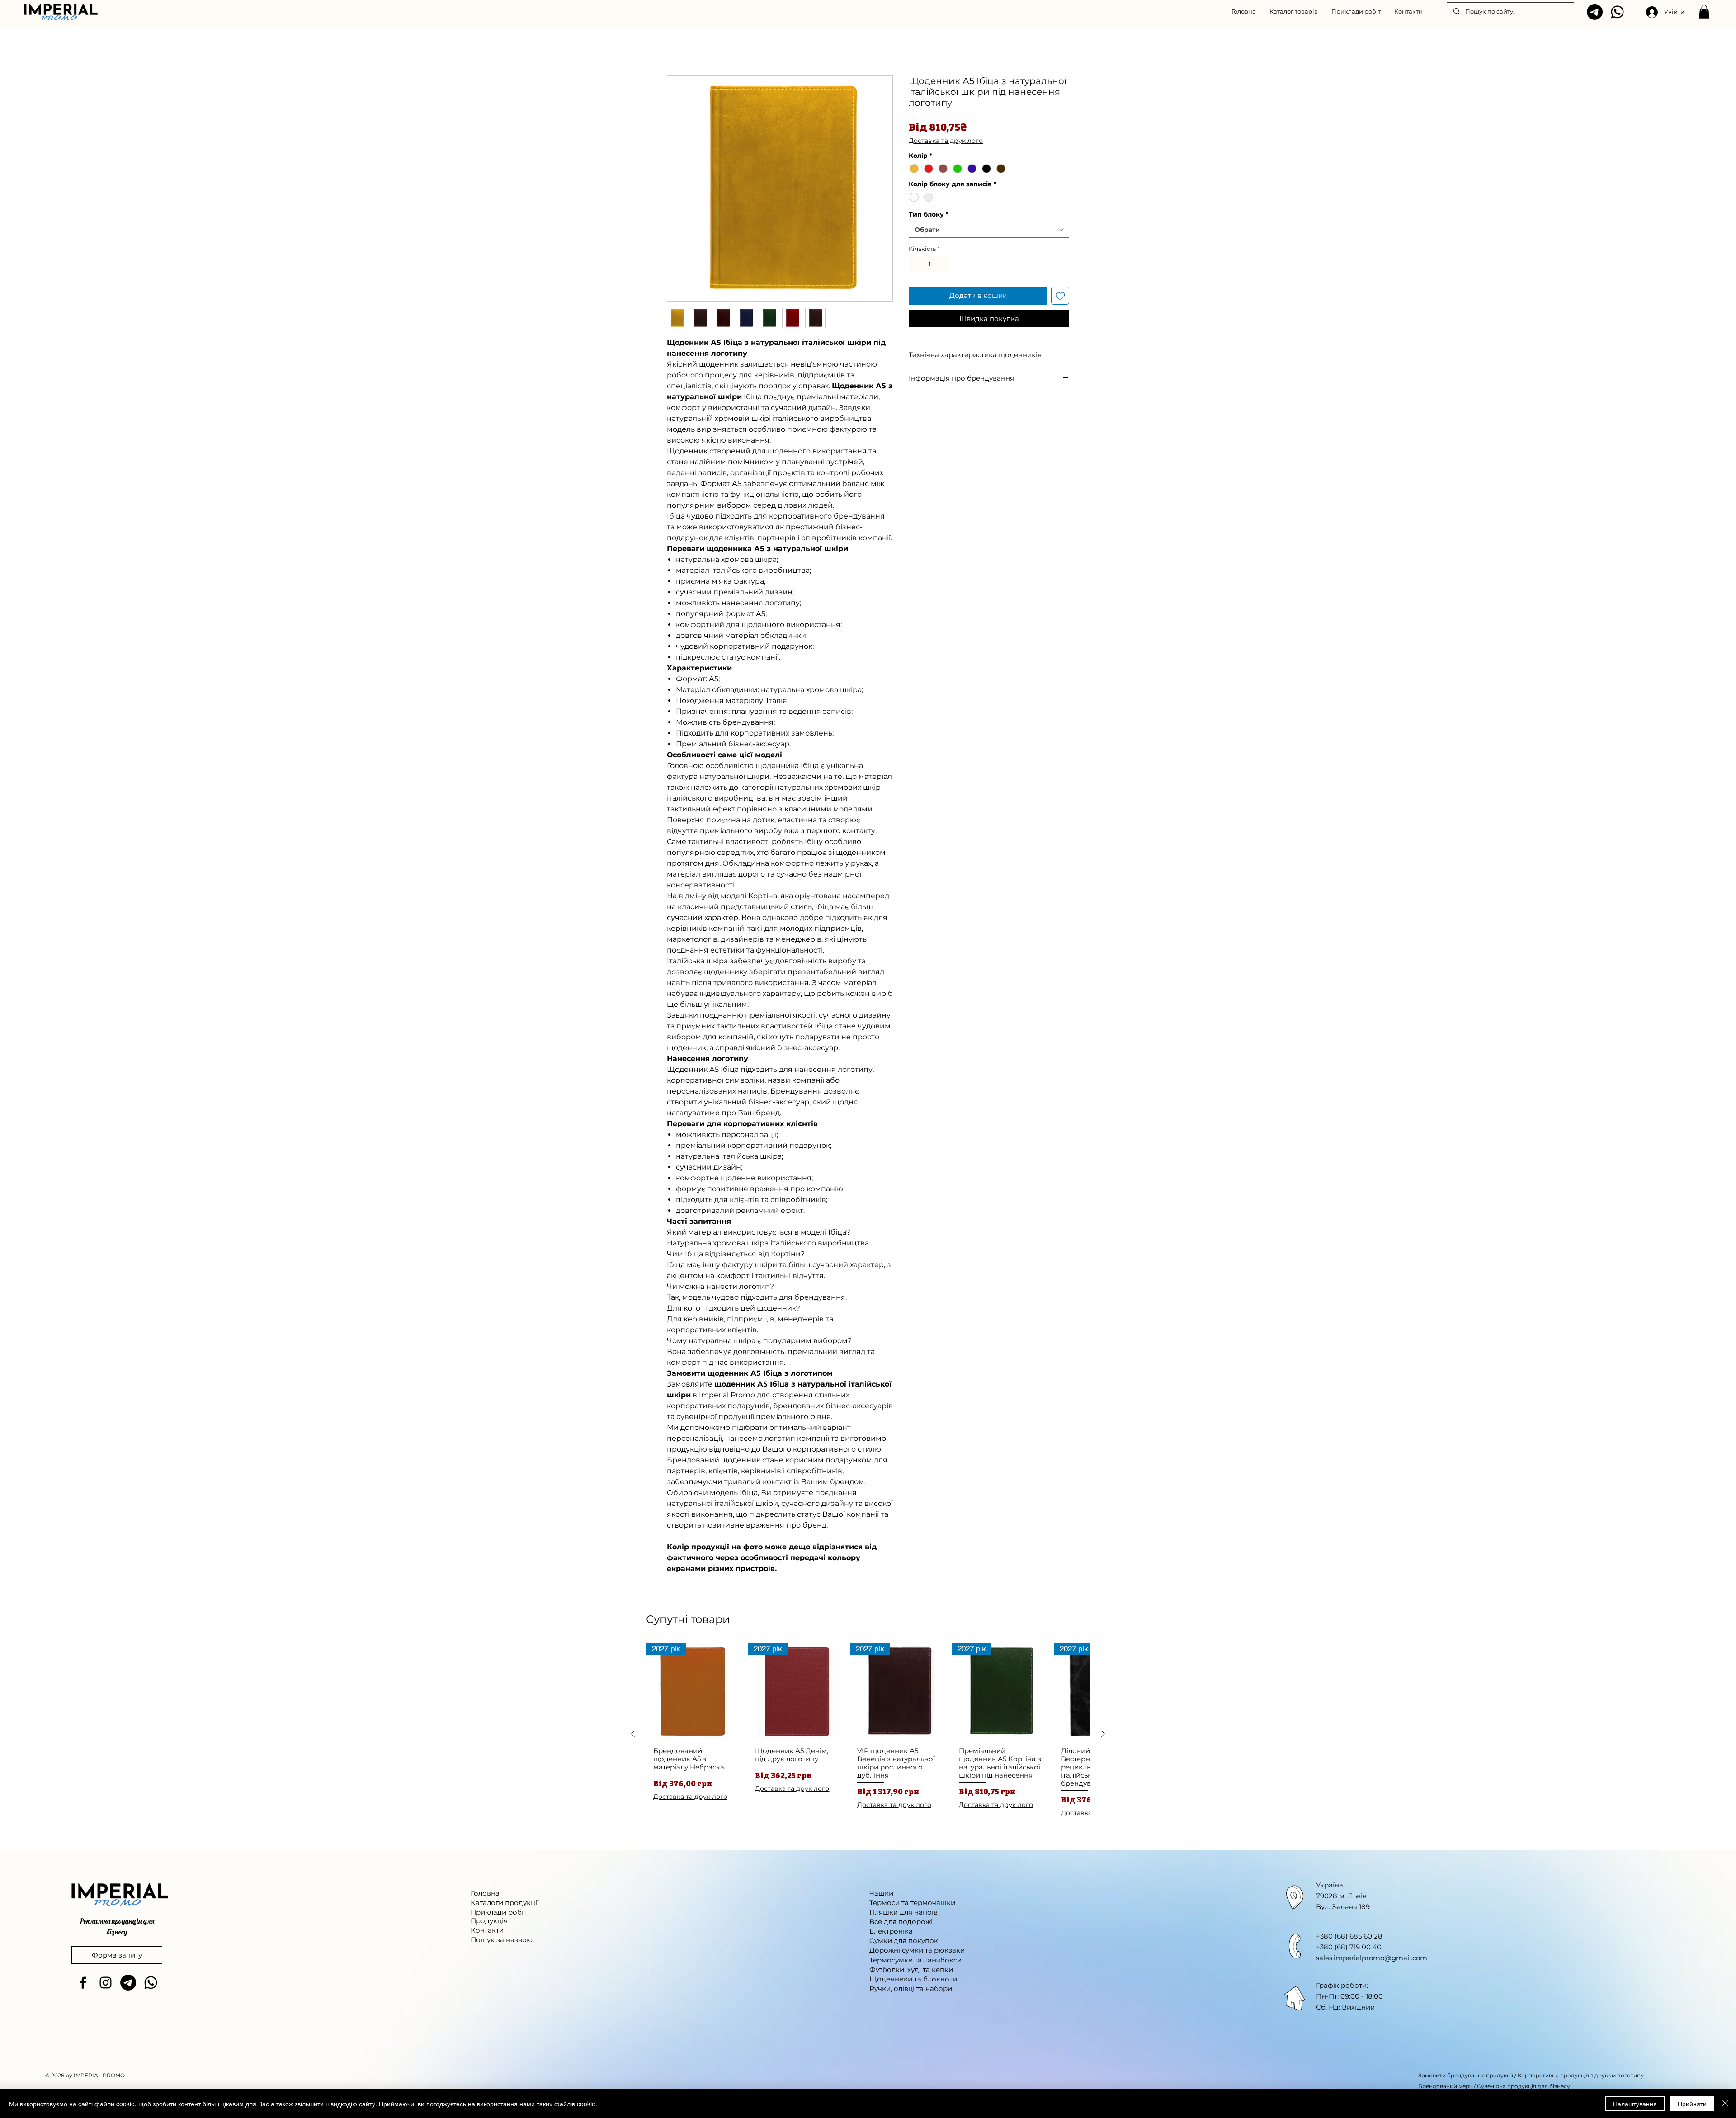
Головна (682, 44)
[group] (868, 1735)
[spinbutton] (930, 265)
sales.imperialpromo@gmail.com (1372, 1959)
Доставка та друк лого (946, 142)
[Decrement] (915, 265)
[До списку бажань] (1060, 297)
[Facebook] (83, 1984)
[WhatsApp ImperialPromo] (1617, 12)
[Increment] (944, 265)
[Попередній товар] (633, 1735)
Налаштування (1635, 2104)
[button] (1294, 11)
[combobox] (989, 231)
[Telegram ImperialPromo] (1595, 12)
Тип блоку (929, 216)
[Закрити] (1725, 2104)
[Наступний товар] (1103, 1735)
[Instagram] (106, 1984)
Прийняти (1692, 2104)
